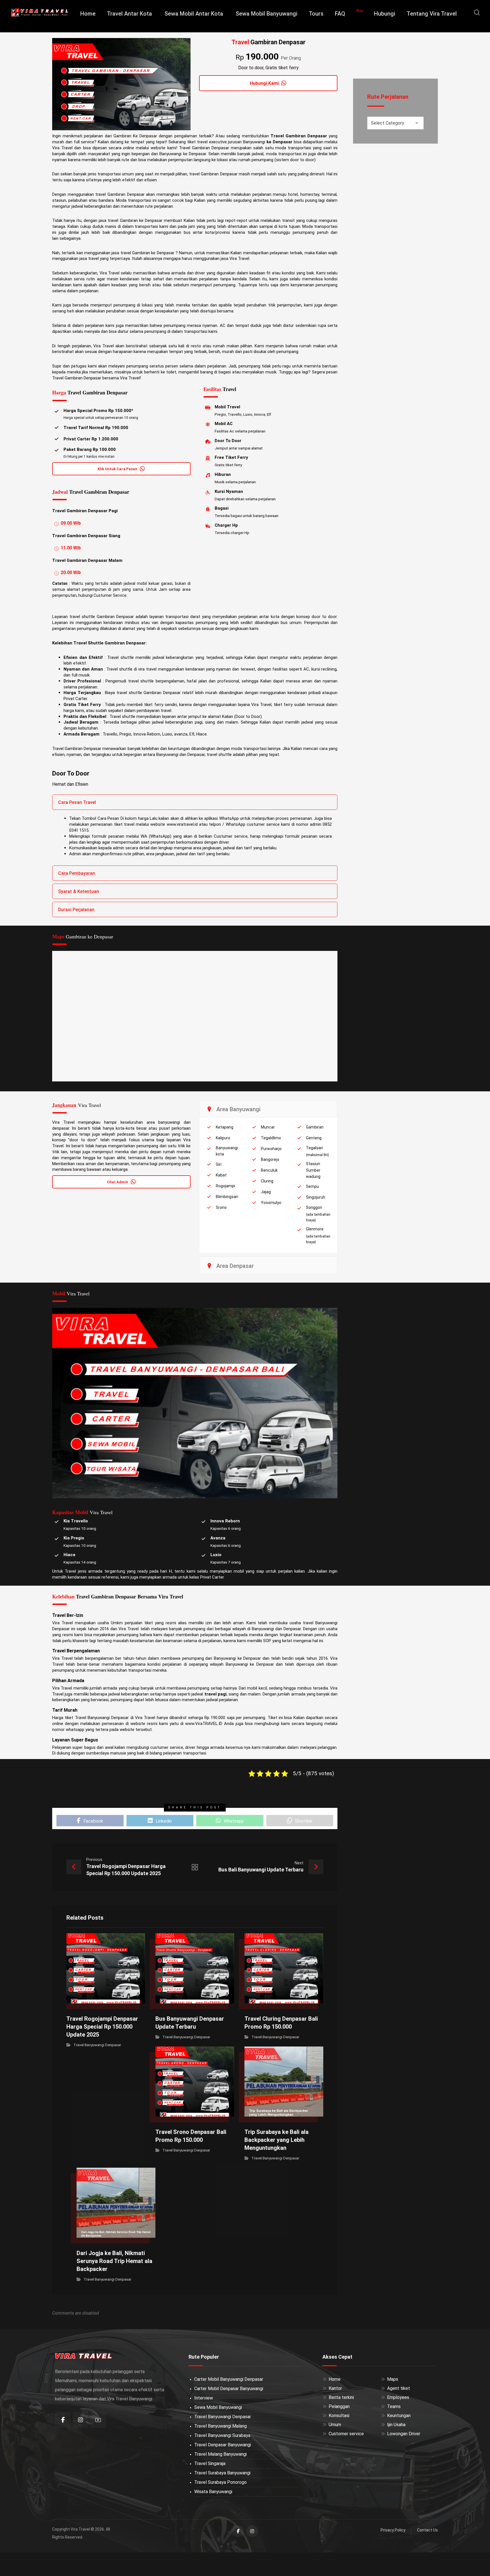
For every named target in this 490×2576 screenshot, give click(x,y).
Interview (204, 2398)
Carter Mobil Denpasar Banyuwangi (229, 2389)
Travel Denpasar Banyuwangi (223, 2445)
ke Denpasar (279, 142)
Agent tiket (399, 2388)
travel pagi (216, 1694)
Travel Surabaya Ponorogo (220, 2482)
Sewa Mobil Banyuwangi (218, 2407)
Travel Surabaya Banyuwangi (222, 2473)
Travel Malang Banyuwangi (220, 2454)
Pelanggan (339, 2406)
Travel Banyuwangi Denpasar (97, 2045)
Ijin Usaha (396, 2425)
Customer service (346, 2434)
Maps (393, 2379)
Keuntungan (399, 2416)
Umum (335, 2425)
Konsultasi (339, 2416)
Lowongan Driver (404, 2434)
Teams (394, 2406)
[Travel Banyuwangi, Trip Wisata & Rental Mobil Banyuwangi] (40, 12)
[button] (477, 12)
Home (335, 2379)
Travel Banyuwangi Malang (220, 2426)
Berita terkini (341, 2397)
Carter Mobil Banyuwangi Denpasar (229, 2379)
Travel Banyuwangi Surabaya (222, 2435)
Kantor (335, 2388)
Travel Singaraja (210, 2463)
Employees (398, 2397)
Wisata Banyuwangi (213, 2492)
